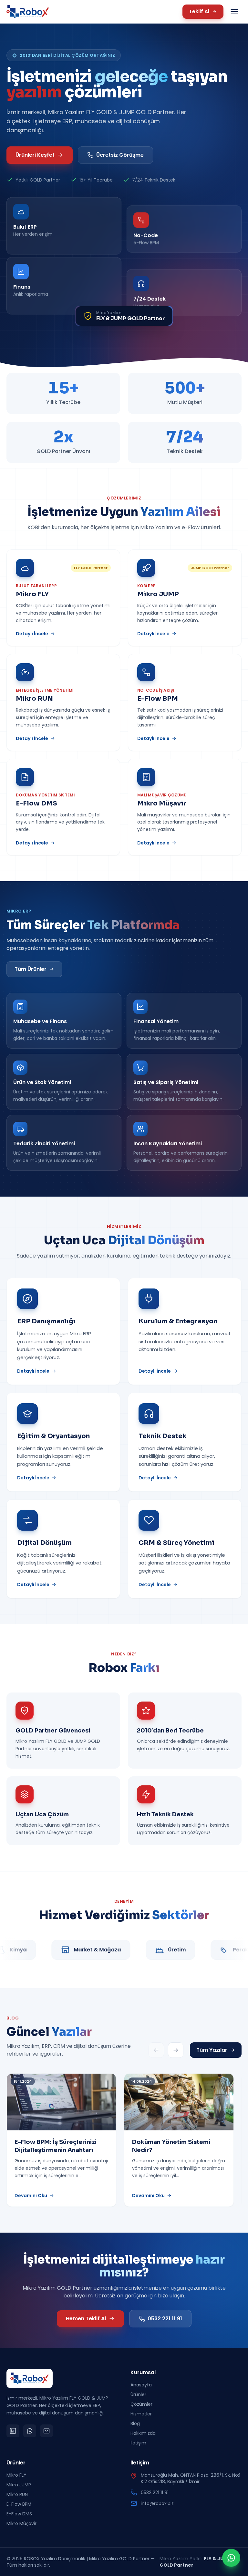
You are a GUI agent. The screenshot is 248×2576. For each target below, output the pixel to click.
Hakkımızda (143, 2433)
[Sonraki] (176, 2050)
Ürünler (138, 2394)
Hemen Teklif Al (86, 2319)
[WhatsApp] (30, 2431)
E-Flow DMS (19, 2514)
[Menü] (234, 12)
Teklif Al (199, 11)
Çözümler (141, 2404)
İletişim (138, 2443)
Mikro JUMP (19, 2485)
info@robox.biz (157, 2503)
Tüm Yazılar (212, 2050)
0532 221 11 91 (165, 2319)
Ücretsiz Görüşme (120, 155)
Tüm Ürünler (31, 969)
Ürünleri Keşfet (35, 155)
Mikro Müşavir (21, 2523)
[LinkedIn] (13, 2431)
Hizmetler (141, 2414)
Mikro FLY (16, 2475)
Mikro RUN (17, 2494)
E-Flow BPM (19, 2504)
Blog (135, 2423)
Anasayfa (141, 2385)
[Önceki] (156, 2050)
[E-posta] (46, 2431)
